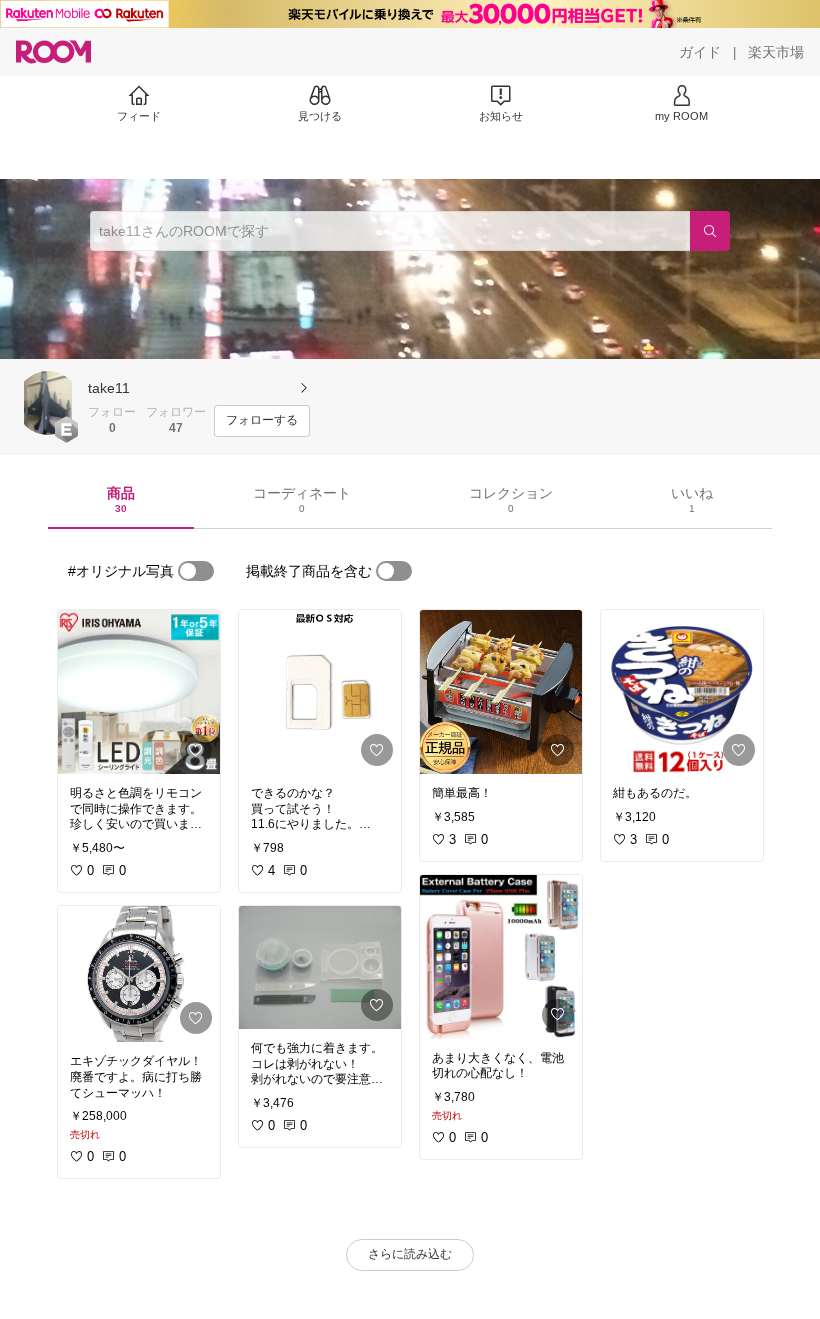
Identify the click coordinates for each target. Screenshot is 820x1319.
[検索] (710, 231)
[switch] (196, 571)
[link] (139, 692)
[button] (48, 403)
